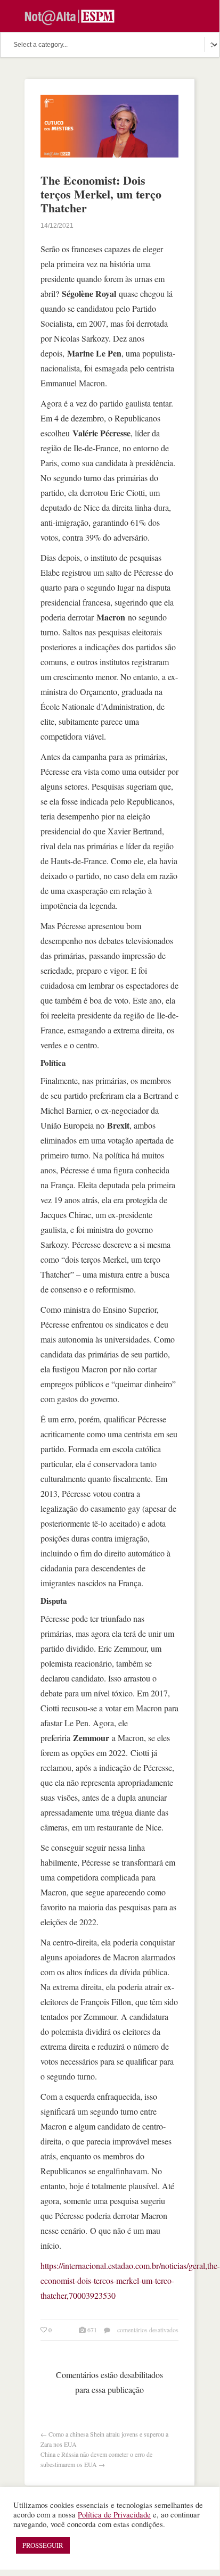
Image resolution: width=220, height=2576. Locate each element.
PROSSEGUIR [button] (43, 2545)
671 (92, 2330)
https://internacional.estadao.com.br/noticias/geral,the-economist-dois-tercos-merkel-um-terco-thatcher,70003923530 (130, 2280)
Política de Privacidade (114, 2515)
